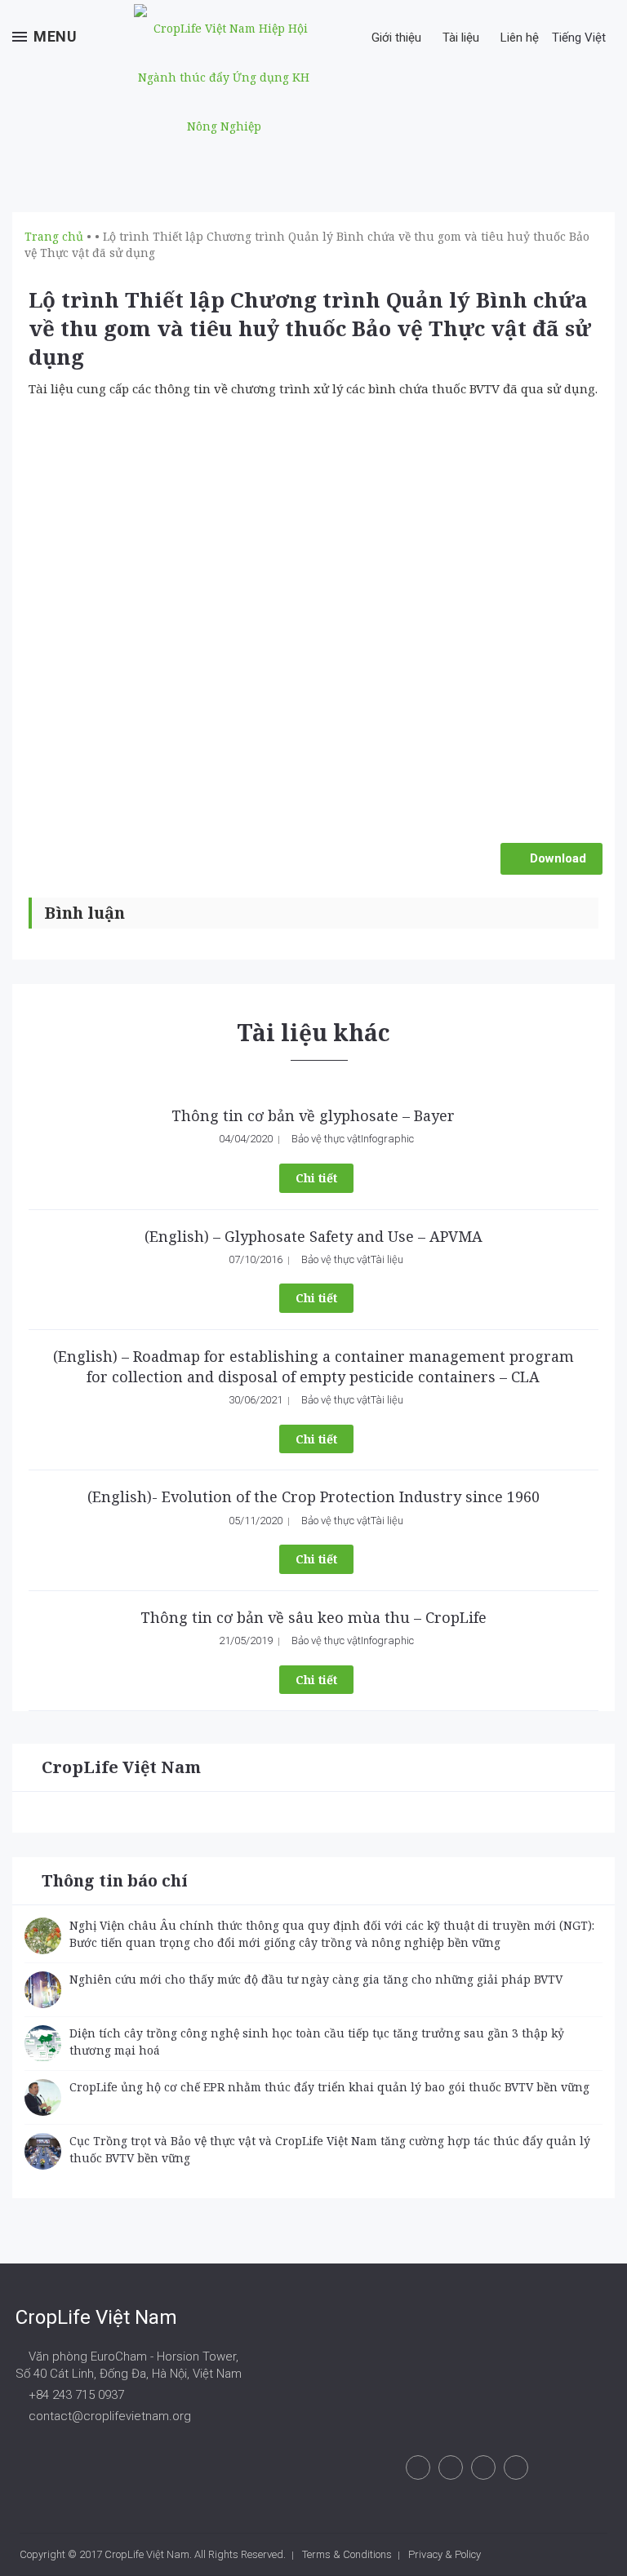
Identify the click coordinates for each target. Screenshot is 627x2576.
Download (556, 858)
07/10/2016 (256, 1259)
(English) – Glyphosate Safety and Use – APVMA (313, 1236)
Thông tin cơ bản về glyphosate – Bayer (313, 1115)
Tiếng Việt (580, 38)
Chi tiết (316, 1178)
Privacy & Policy (445, 2554)
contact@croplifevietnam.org (108, 2416)
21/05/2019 (246, 1640)
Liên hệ (520, 38)
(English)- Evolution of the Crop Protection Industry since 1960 (313, 1496)
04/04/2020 (246, 1139)
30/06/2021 (256, 1400)
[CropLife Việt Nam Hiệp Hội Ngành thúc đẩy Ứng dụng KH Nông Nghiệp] (224, 78)
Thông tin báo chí (115, 1880)
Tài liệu (461, 38)
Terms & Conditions (347, 2554)
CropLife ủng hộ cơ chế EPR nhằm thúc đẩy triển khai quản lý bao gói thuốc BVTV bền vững (329, 2087)
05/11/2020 (256, 1521)
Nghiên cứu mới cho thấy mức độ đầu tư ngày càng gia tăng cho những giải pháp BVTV (316, 1979)
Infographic (387, 1139)
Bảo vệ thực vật (326, 1139)
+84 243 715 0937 (75, 2395)
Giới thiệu (396, 38)
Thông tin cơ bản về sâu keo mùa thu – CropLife (313, 1617)
